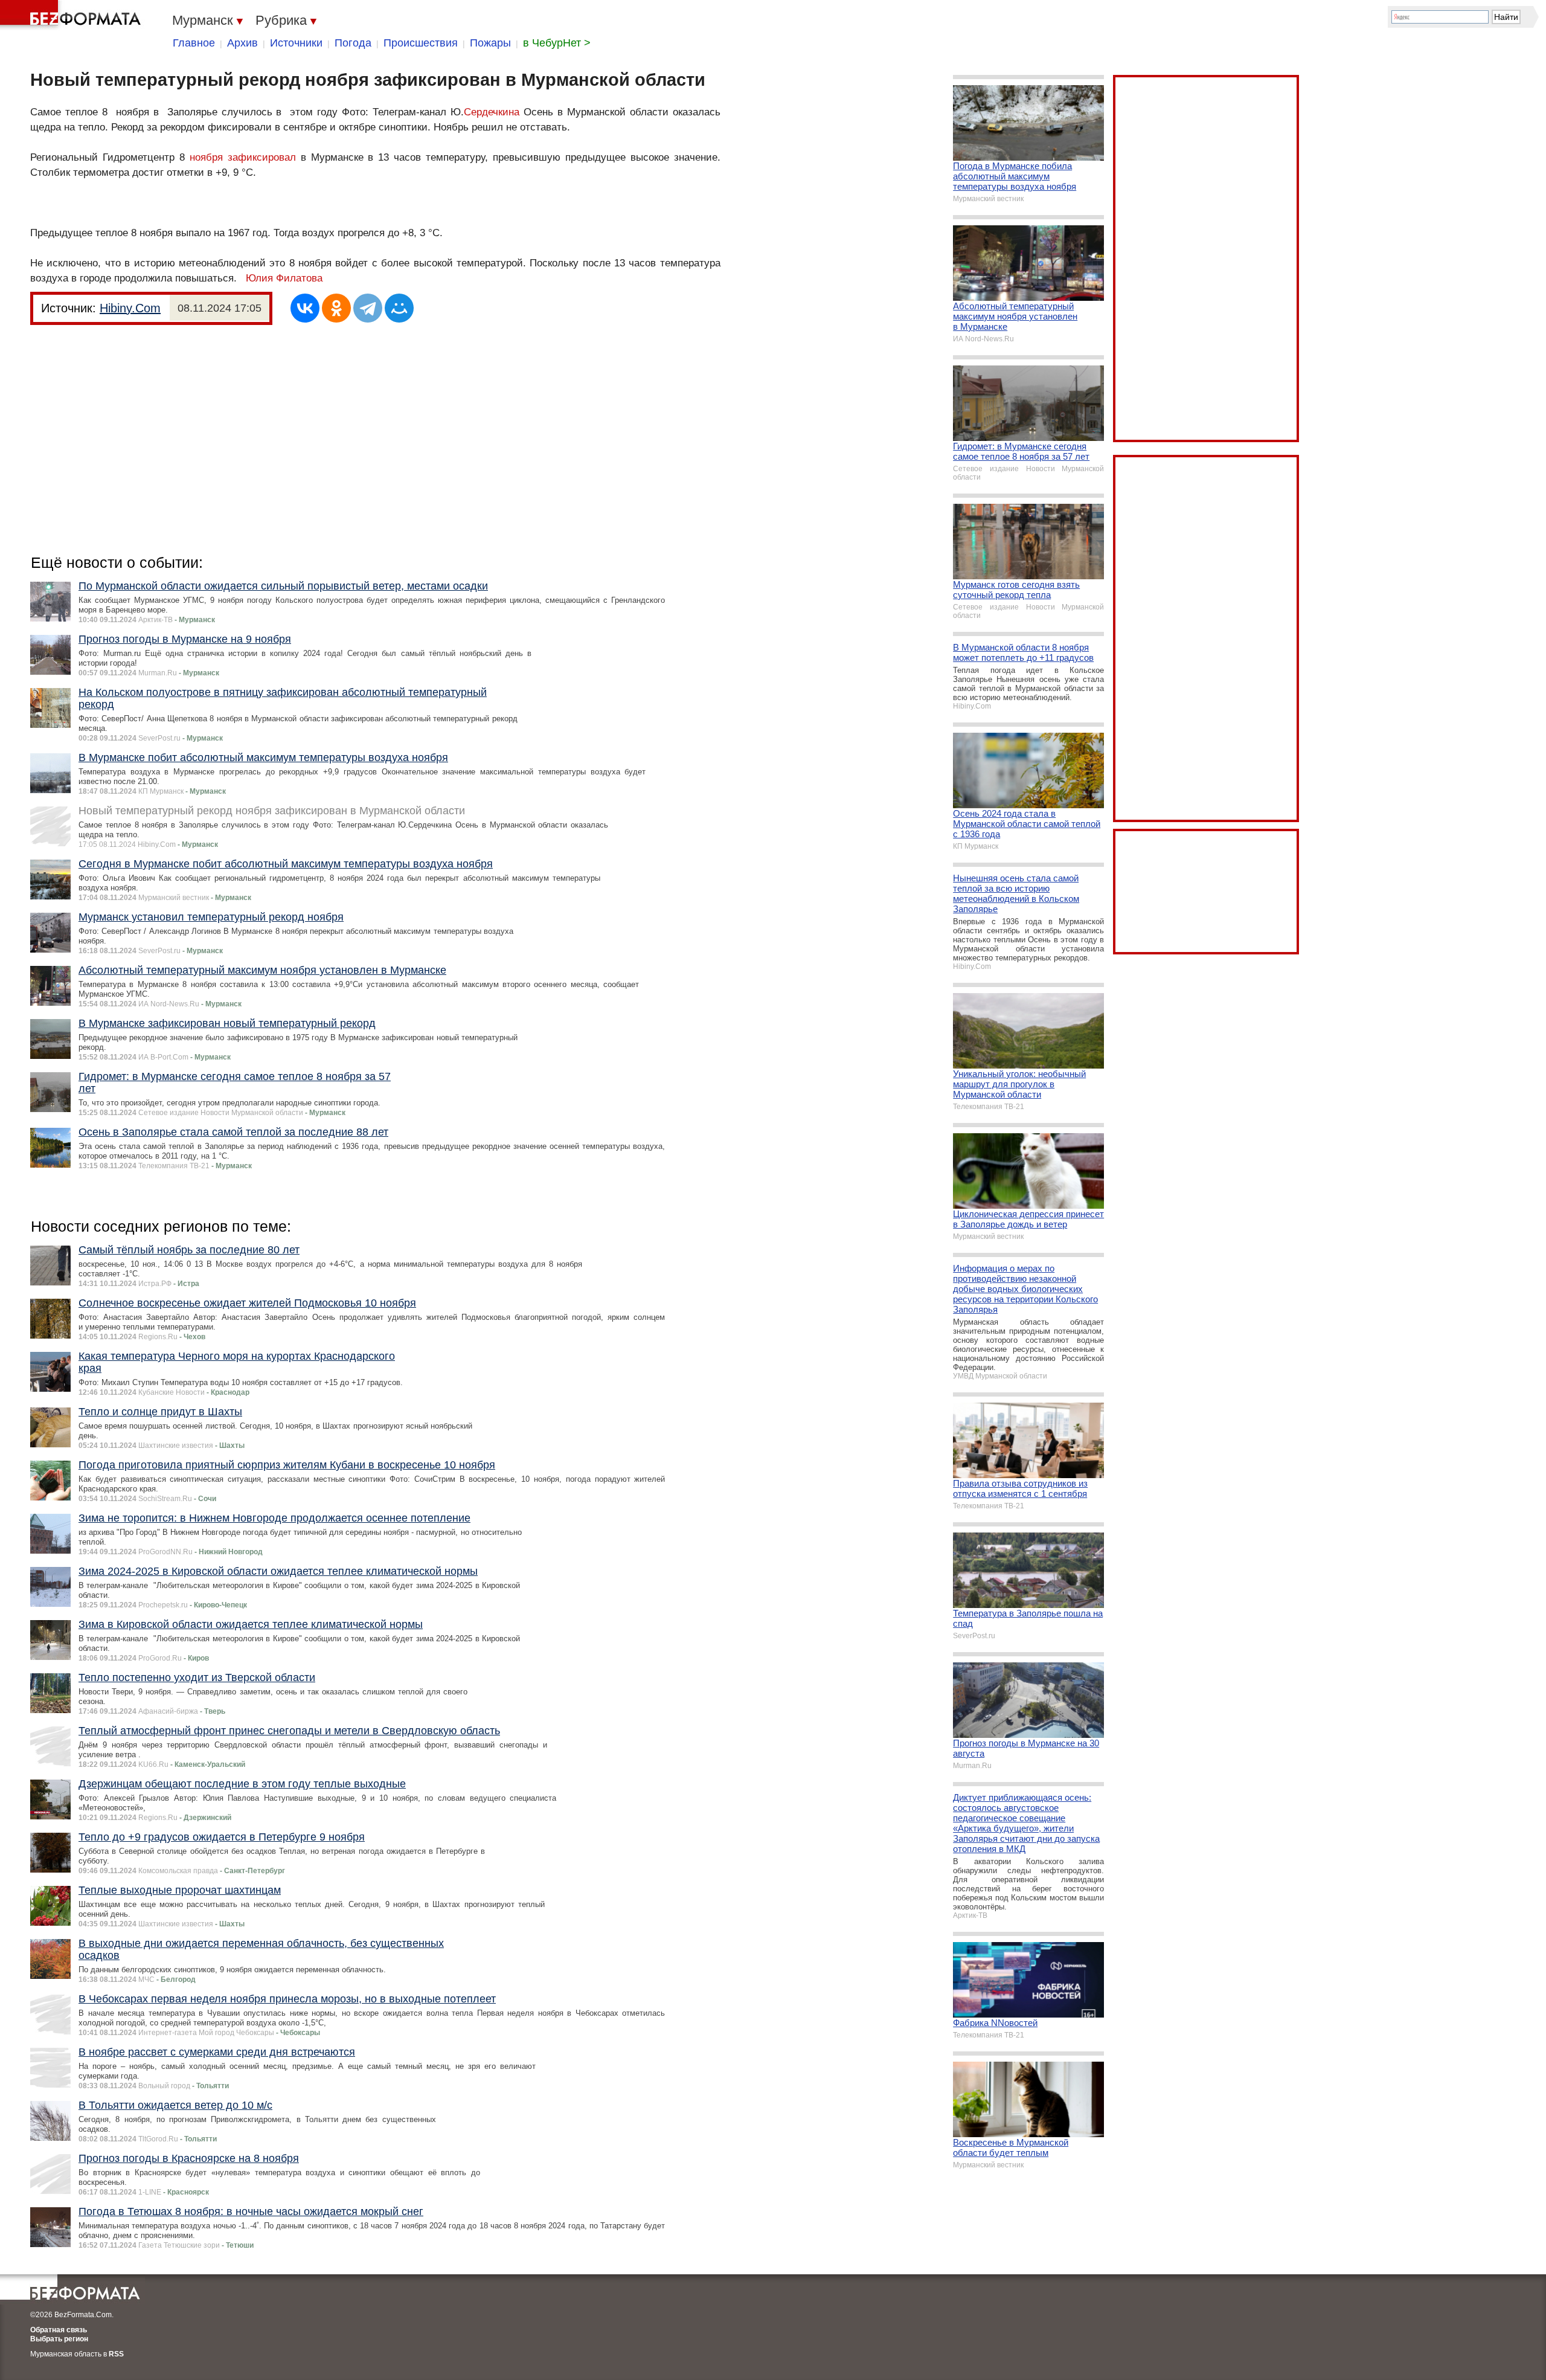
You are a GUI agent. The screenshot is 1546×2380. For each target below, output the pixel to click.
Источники (296, 43)
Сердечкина (492, 112)
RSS (116, 2354)
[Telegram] (368, 308)
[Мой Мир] (399, 308)
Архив (242, 43)
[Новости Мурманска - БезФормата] (72, 15)
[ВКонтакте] (305, 308)
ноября (206, 157)
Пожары (490, 43)
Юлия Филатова (284, 278)
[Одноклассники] (336, 308)
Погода (353, 43)
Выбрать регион (59, 2339)
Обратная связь (59, 2330)
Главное (194, 43)
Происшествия (421, 43)
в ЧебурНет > (557, 43)
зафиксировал (264, 157)
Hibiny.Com (130, 308)
